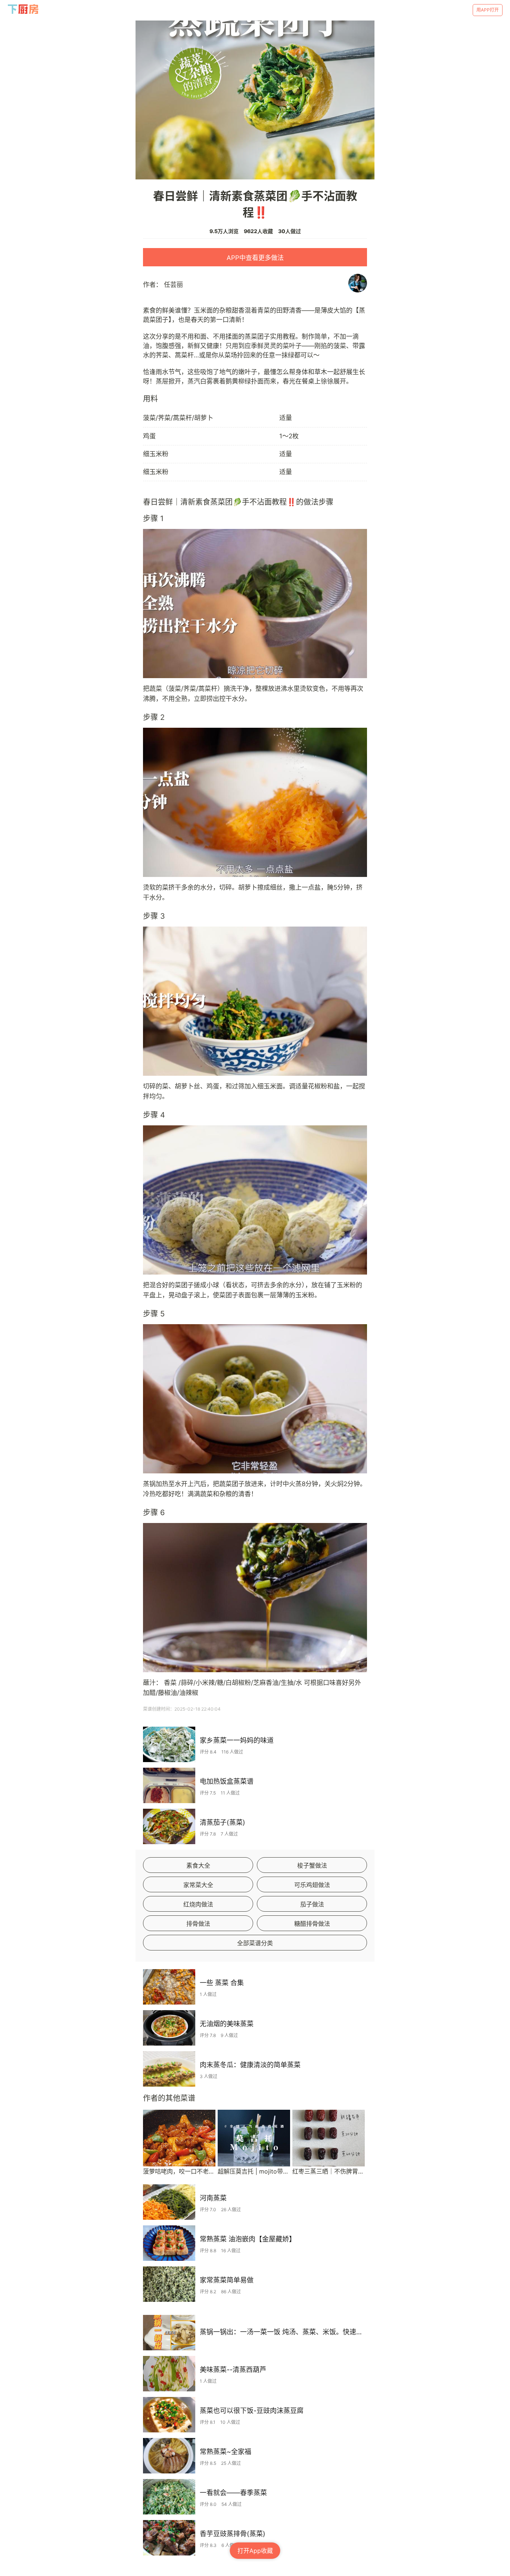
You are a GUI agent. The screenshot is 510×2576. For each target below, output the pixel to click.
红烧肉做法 (198, 1904)
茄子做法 (312, 1904)
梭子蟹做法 (312, 1865)
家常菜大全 (198, 1885)
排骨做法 (198, 1924)
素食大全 (198, 1865)
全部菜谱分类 (255, 1943)
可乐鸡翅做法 (312, 1885)
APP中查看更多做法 (255, 258)
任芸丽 (173, 285)
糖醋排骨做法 (312, 1924)
